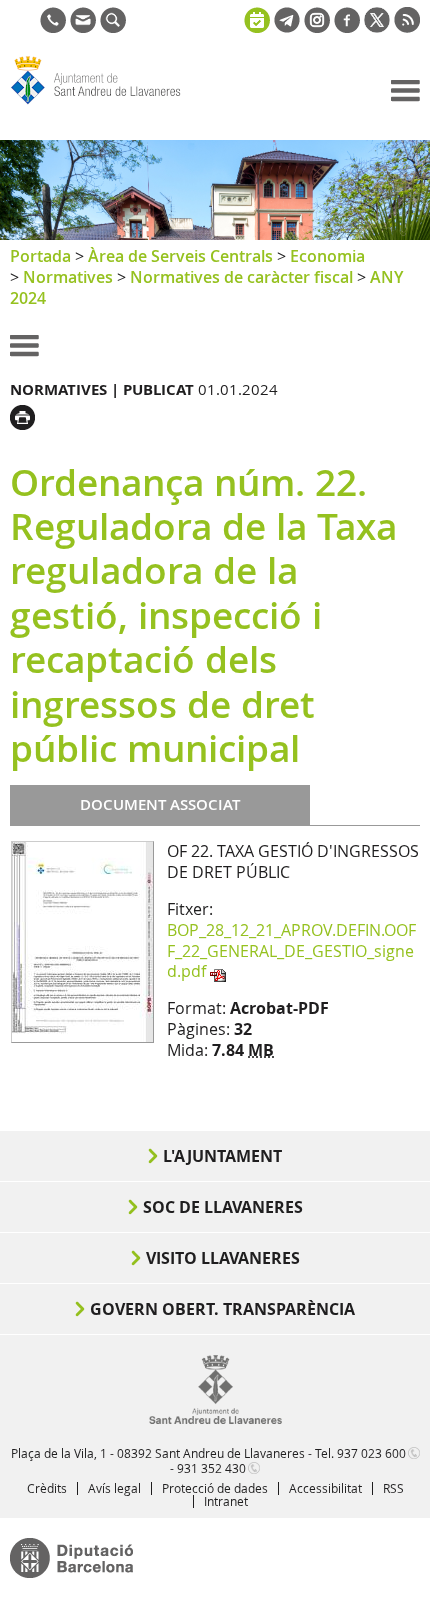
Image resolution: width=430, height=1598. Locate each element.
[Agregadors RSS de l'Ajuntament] (407, 27)
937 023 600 (371, 1453)
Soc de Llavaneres (223, 1207)
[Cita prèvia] (257, 18)
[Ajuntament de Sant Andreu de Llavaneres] (215, 1420)
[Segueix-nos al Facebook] (347, 27)
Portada (40, 256)
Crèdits (47, 1488)
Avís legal (114, 1488)
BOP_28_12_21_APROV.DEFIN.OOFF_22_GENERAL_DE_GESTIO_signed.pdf (291, 951)
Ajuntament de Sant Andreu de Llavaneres (106, 104)
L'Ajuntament (222, 1156)
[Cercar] (113, 27)
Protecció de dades (215, 1488)
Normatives (68, 277)
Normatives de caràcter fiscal (241, 277)
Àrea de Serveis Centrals (180, 256)
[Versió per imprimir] (27, 415)
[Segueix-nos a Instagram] (317, 27)
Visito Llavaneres (223, 1258)
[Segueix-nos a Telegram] (287, 27)
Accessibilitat (325, 1488)
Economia (327, 256)
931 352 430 (211, 1468)
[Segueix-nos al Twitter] (377, 27)
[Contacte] (83, 27)
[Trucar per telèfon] (53, 27)
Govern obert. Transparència (222, 1309)
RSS (393, 1488)
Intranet (226, 1501)
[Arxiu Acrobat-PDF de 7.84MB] (82, 941)
